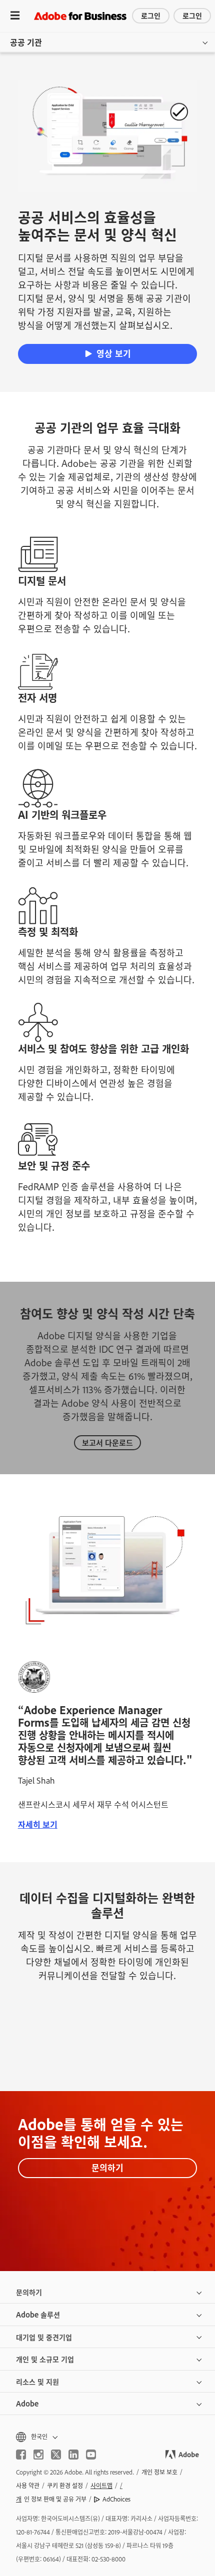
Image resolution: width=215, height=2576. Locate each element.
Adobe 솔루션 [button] (38, 2314)
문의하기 (107, 2167)
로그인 (151, 15)
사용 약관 (28, 2486)
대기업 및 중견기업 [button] (44, 2337)
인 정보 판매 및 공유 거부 (51, 2499)
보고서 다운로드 (107, 1442)
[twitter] (56, 2455)
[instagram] (38, 2455)
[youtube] (91, 2455)
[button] (107, 2437)
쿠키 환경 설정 (65, 2486)
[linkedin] (73, 2455)
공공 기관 (26, 42)
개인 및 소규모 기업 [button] (45, 2359)
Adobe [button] (27, 2403)
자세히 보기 (38, 1824)
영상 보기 (114, 353)
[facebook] (21, 2455)
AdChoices (116, 2499)
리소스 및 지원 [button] (37, 2381)
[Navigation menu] (15, 16)
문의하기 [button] (29, 2292)
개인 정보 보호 (159, 2472)
